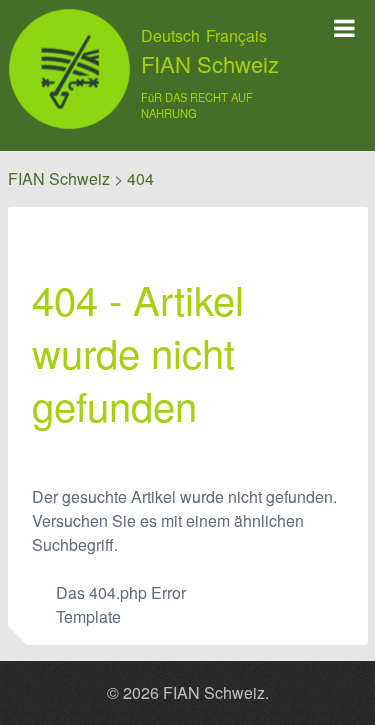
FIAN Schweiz (210, 64)
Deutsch (170, 36)
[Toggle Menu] (344, 28)
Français (236, 36)
